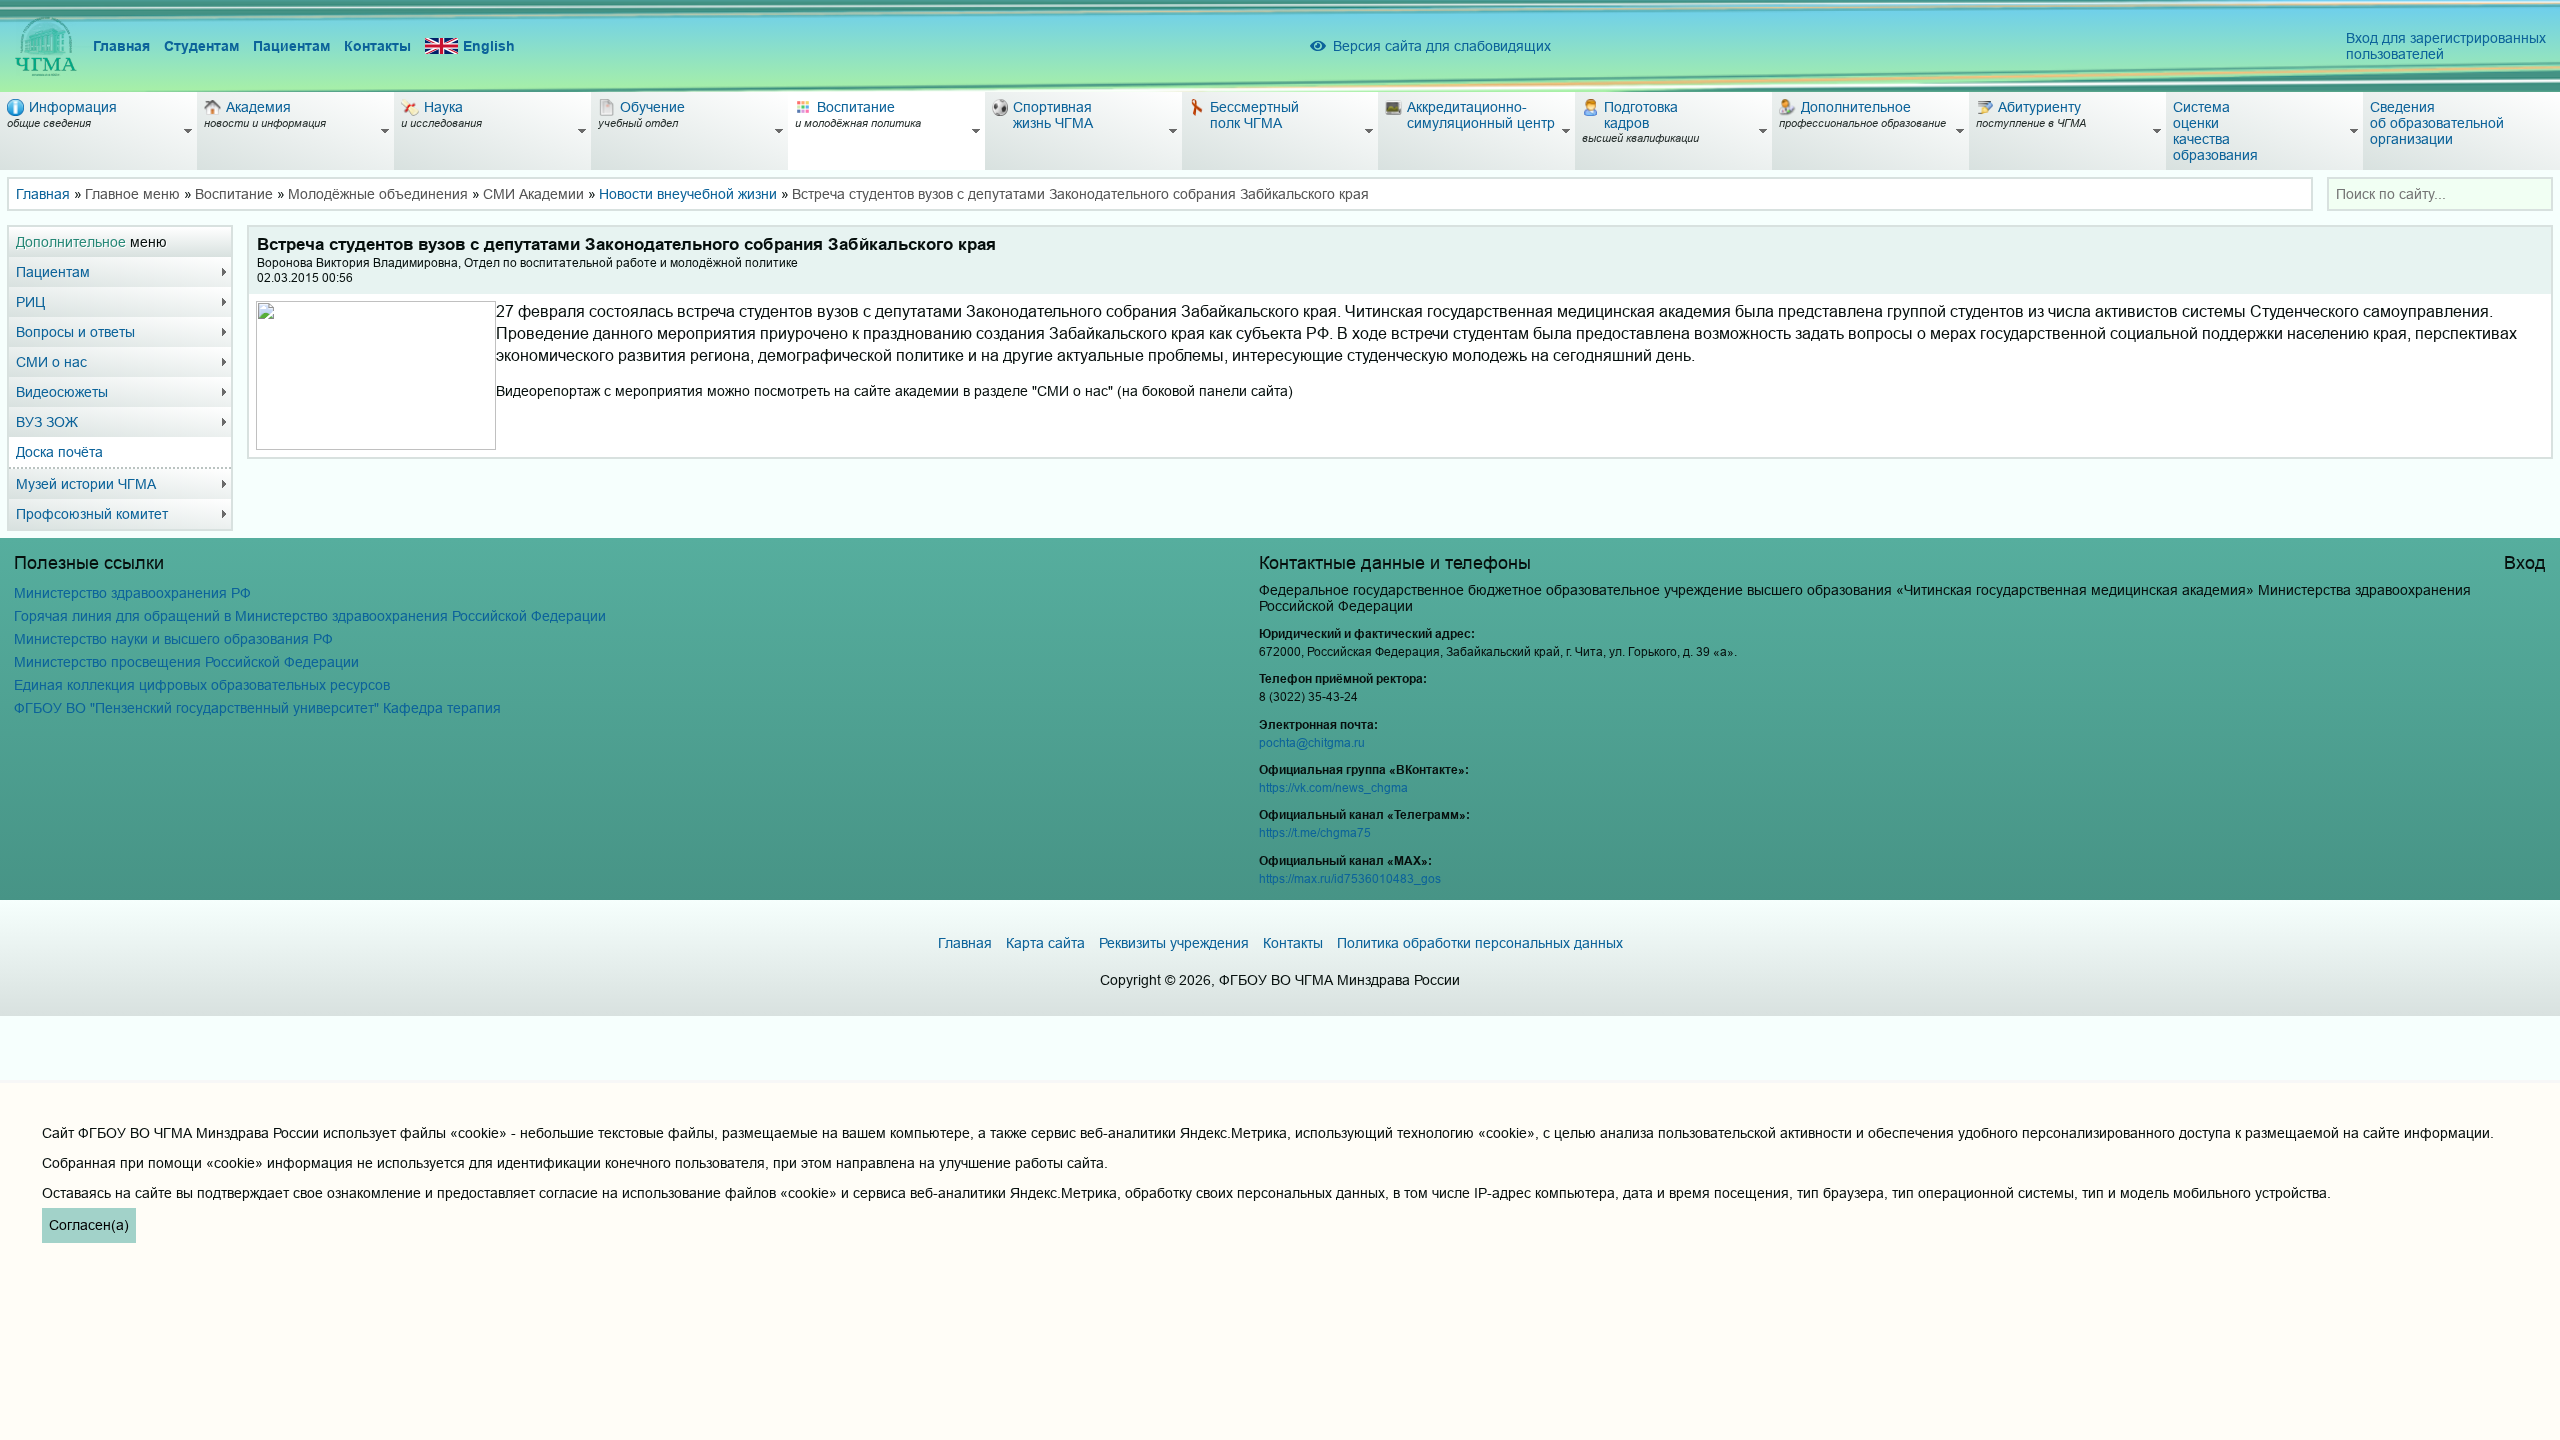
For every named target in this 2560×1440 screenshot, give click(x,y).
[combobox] (2440, 194)
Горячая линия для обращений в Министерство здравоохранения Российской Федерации (310, 616)
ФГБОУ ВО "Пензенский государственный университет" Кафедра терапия (257, 708)
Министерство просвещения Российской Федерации (186, 662)
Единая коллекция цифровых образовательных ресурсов (202, 685)
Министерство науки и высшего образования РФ (173, 639)
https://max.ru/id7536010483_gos (1350, 878)
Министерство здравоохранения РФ (132, 593)
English (489, 46)
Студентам (201, 46)
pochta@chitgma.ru (1312, 742)
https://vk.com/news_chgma (1333, 787)
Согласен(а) (89, 1225)
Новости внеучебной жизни (688, 194)
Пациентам (291, 46)
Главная (121, 46)
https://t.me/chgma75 (1315, 832)
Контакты (377, 46)
